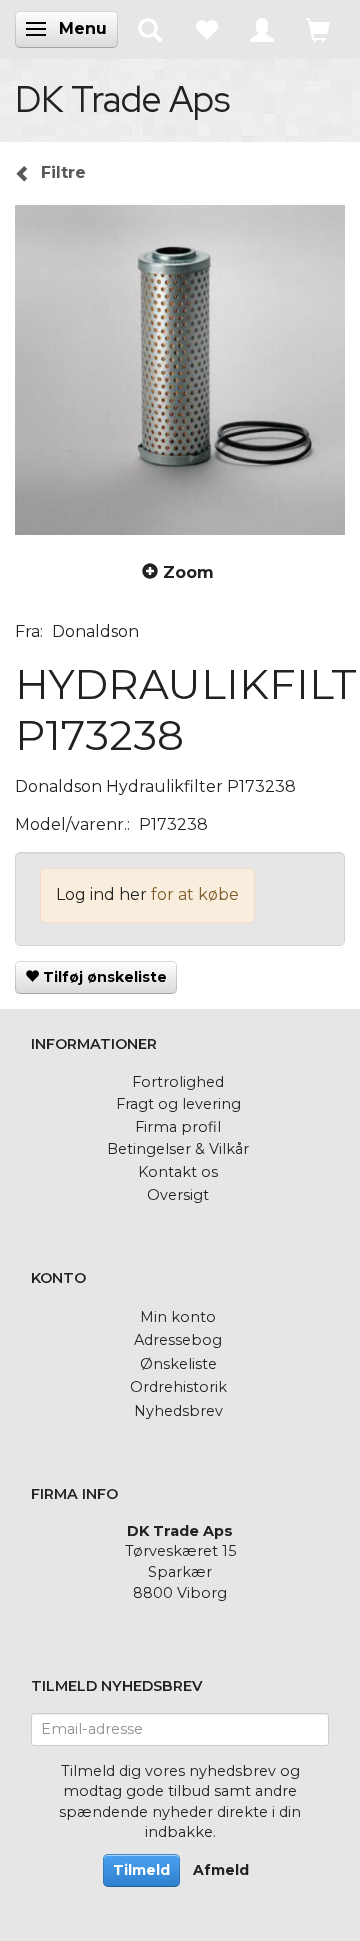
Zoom (188, 572)
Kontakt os (178, 1172)
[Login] (262, 29)
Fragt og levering (178, 1104)
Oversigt (178, 1195)
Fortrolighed (178, 1082)
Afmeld (221, 1870)
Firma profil (178, 1127)
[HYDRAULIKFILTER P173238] (180, 370)
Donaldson (95, 631)
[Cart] (318, 29)
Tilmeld (141, 1870)
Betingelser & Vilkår (178, 1149)
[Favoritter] (206, 29)
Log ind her (101, 894)
